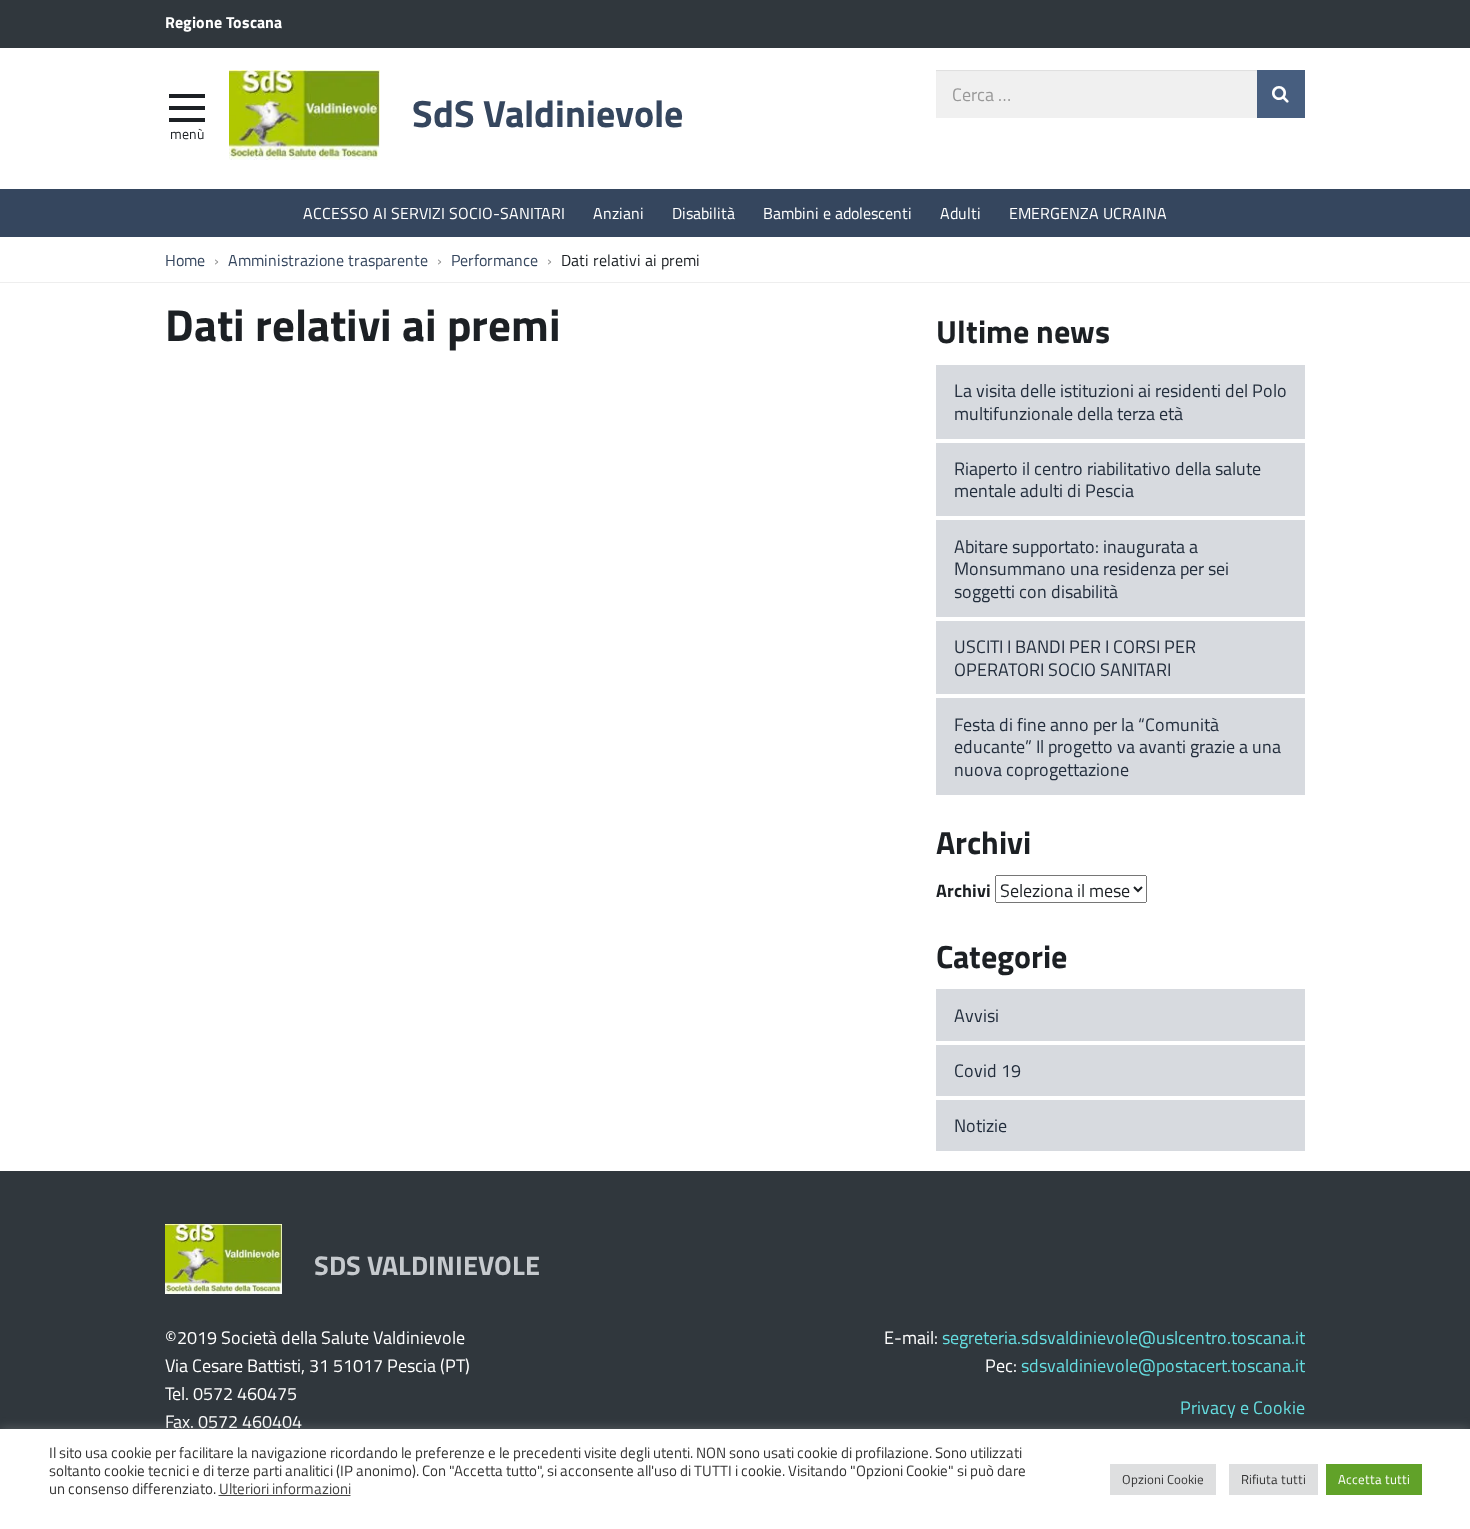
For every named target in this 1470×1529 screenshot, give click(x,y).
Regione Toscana (223, 21)
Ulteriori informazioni (285, 1488)
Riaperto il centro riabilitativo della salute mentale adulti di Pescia (1107, 479)
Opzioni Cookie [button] (1163, 1479)
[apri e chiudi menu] (187, 106)
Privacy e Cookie (1242, 1407)
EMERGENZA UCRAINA (1088, 212)
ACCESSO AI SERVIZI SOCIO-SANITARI (434, 212)
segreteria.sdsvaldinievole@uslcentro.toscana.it (1123, 1337)
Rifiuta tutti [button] (1273, 1479)
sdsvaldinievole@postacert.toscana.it (1163, 1365)
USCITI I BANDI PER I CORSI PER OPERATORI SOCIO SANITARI (1075, 657)
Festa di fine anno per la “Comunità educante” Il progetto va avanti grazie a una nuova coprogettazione (1117, 746)
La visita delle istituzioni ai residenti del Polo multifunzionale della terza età (1120, 401)
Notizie (980, 1125)
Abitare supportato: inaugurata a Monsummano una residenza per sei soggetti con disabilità (1091, 568)
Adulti (960, 212)
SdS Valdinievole (547, 112)
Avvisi (976, 1015)
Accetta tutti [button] (1374, 1479)
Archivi (963, 890)
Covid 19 (987, 1070)
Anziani (618, 212)
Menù (187, 133)
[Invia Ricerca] (1281, 94)
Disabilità (703, 212)
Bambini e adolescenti (837, 212)
